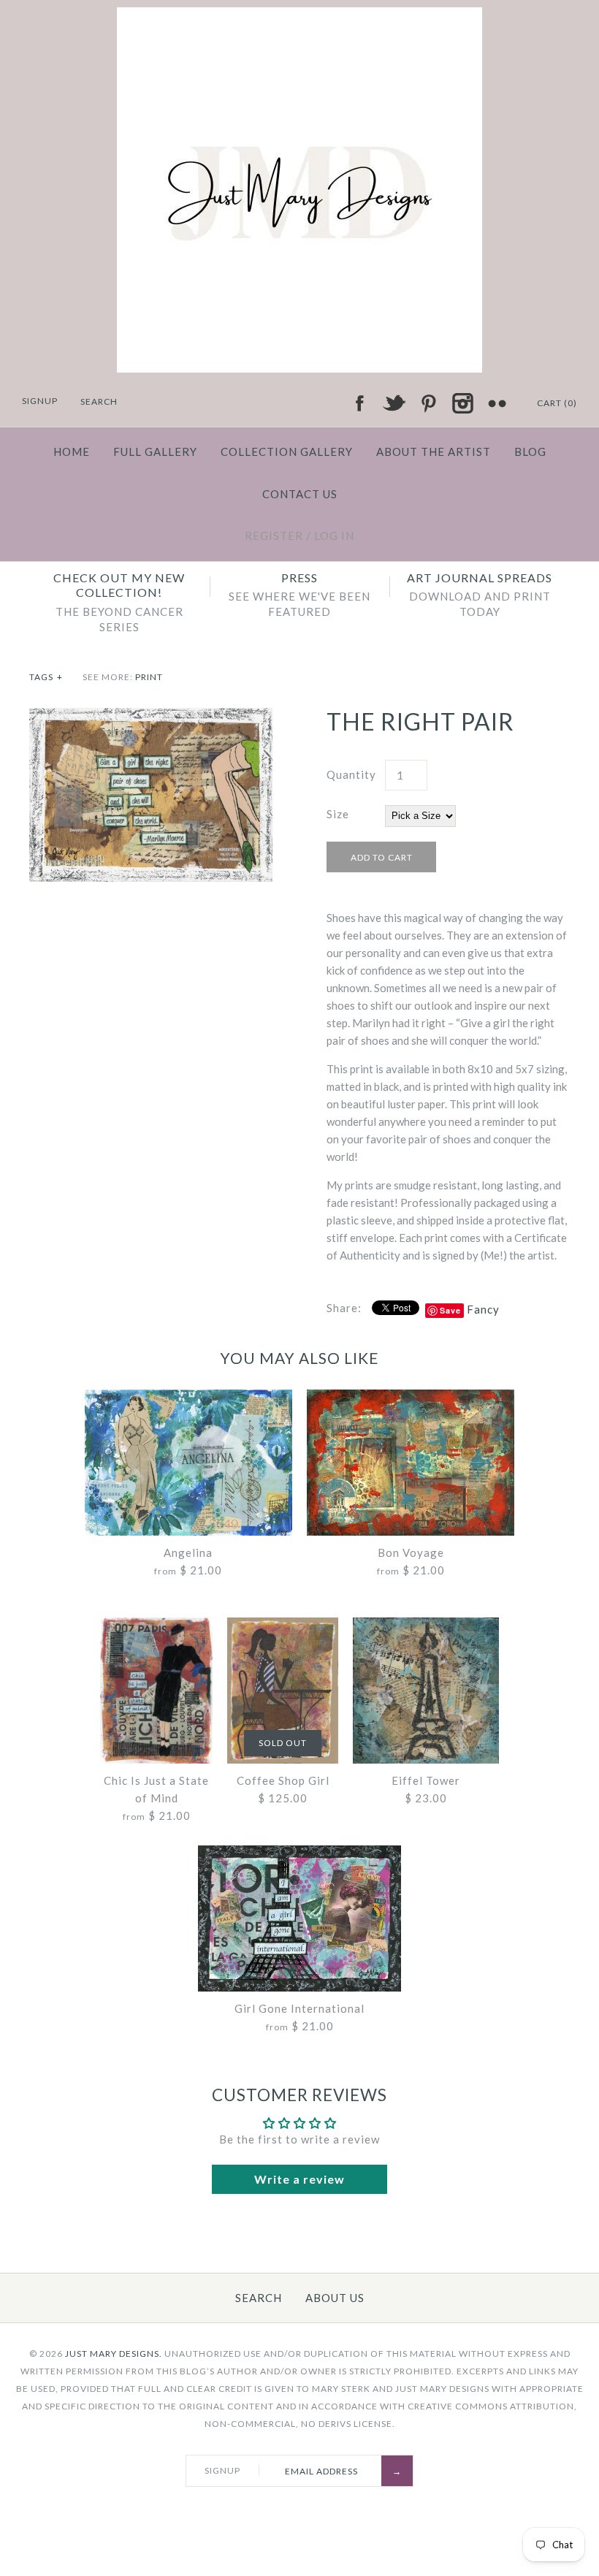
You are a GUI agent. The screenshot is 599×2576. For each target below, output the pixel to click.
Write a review (299, 2179)
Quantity (351, 774)
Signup (40, 401)
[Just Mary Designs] (299, 16)
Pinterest (428, 403)
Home (72, 451)
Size (338, 814)
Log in (334, 536)
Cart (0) (557, 403)
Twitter (394, 403)
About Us (335, 2298)
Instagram (462, 403)
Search (259, 2298)
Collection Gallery (287, 451)
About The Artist (434, 451)
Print (149, 677)
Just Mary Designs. (114, 2354)
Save (450, 1310)
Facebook (359, 403)
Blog (530, 451)
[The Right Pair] (151, 717)
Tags (46, 677)
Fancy (483, 1309)
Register (274, 536)
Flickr (497, 403)
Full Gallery (155, 451)
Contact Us (300, 494)
